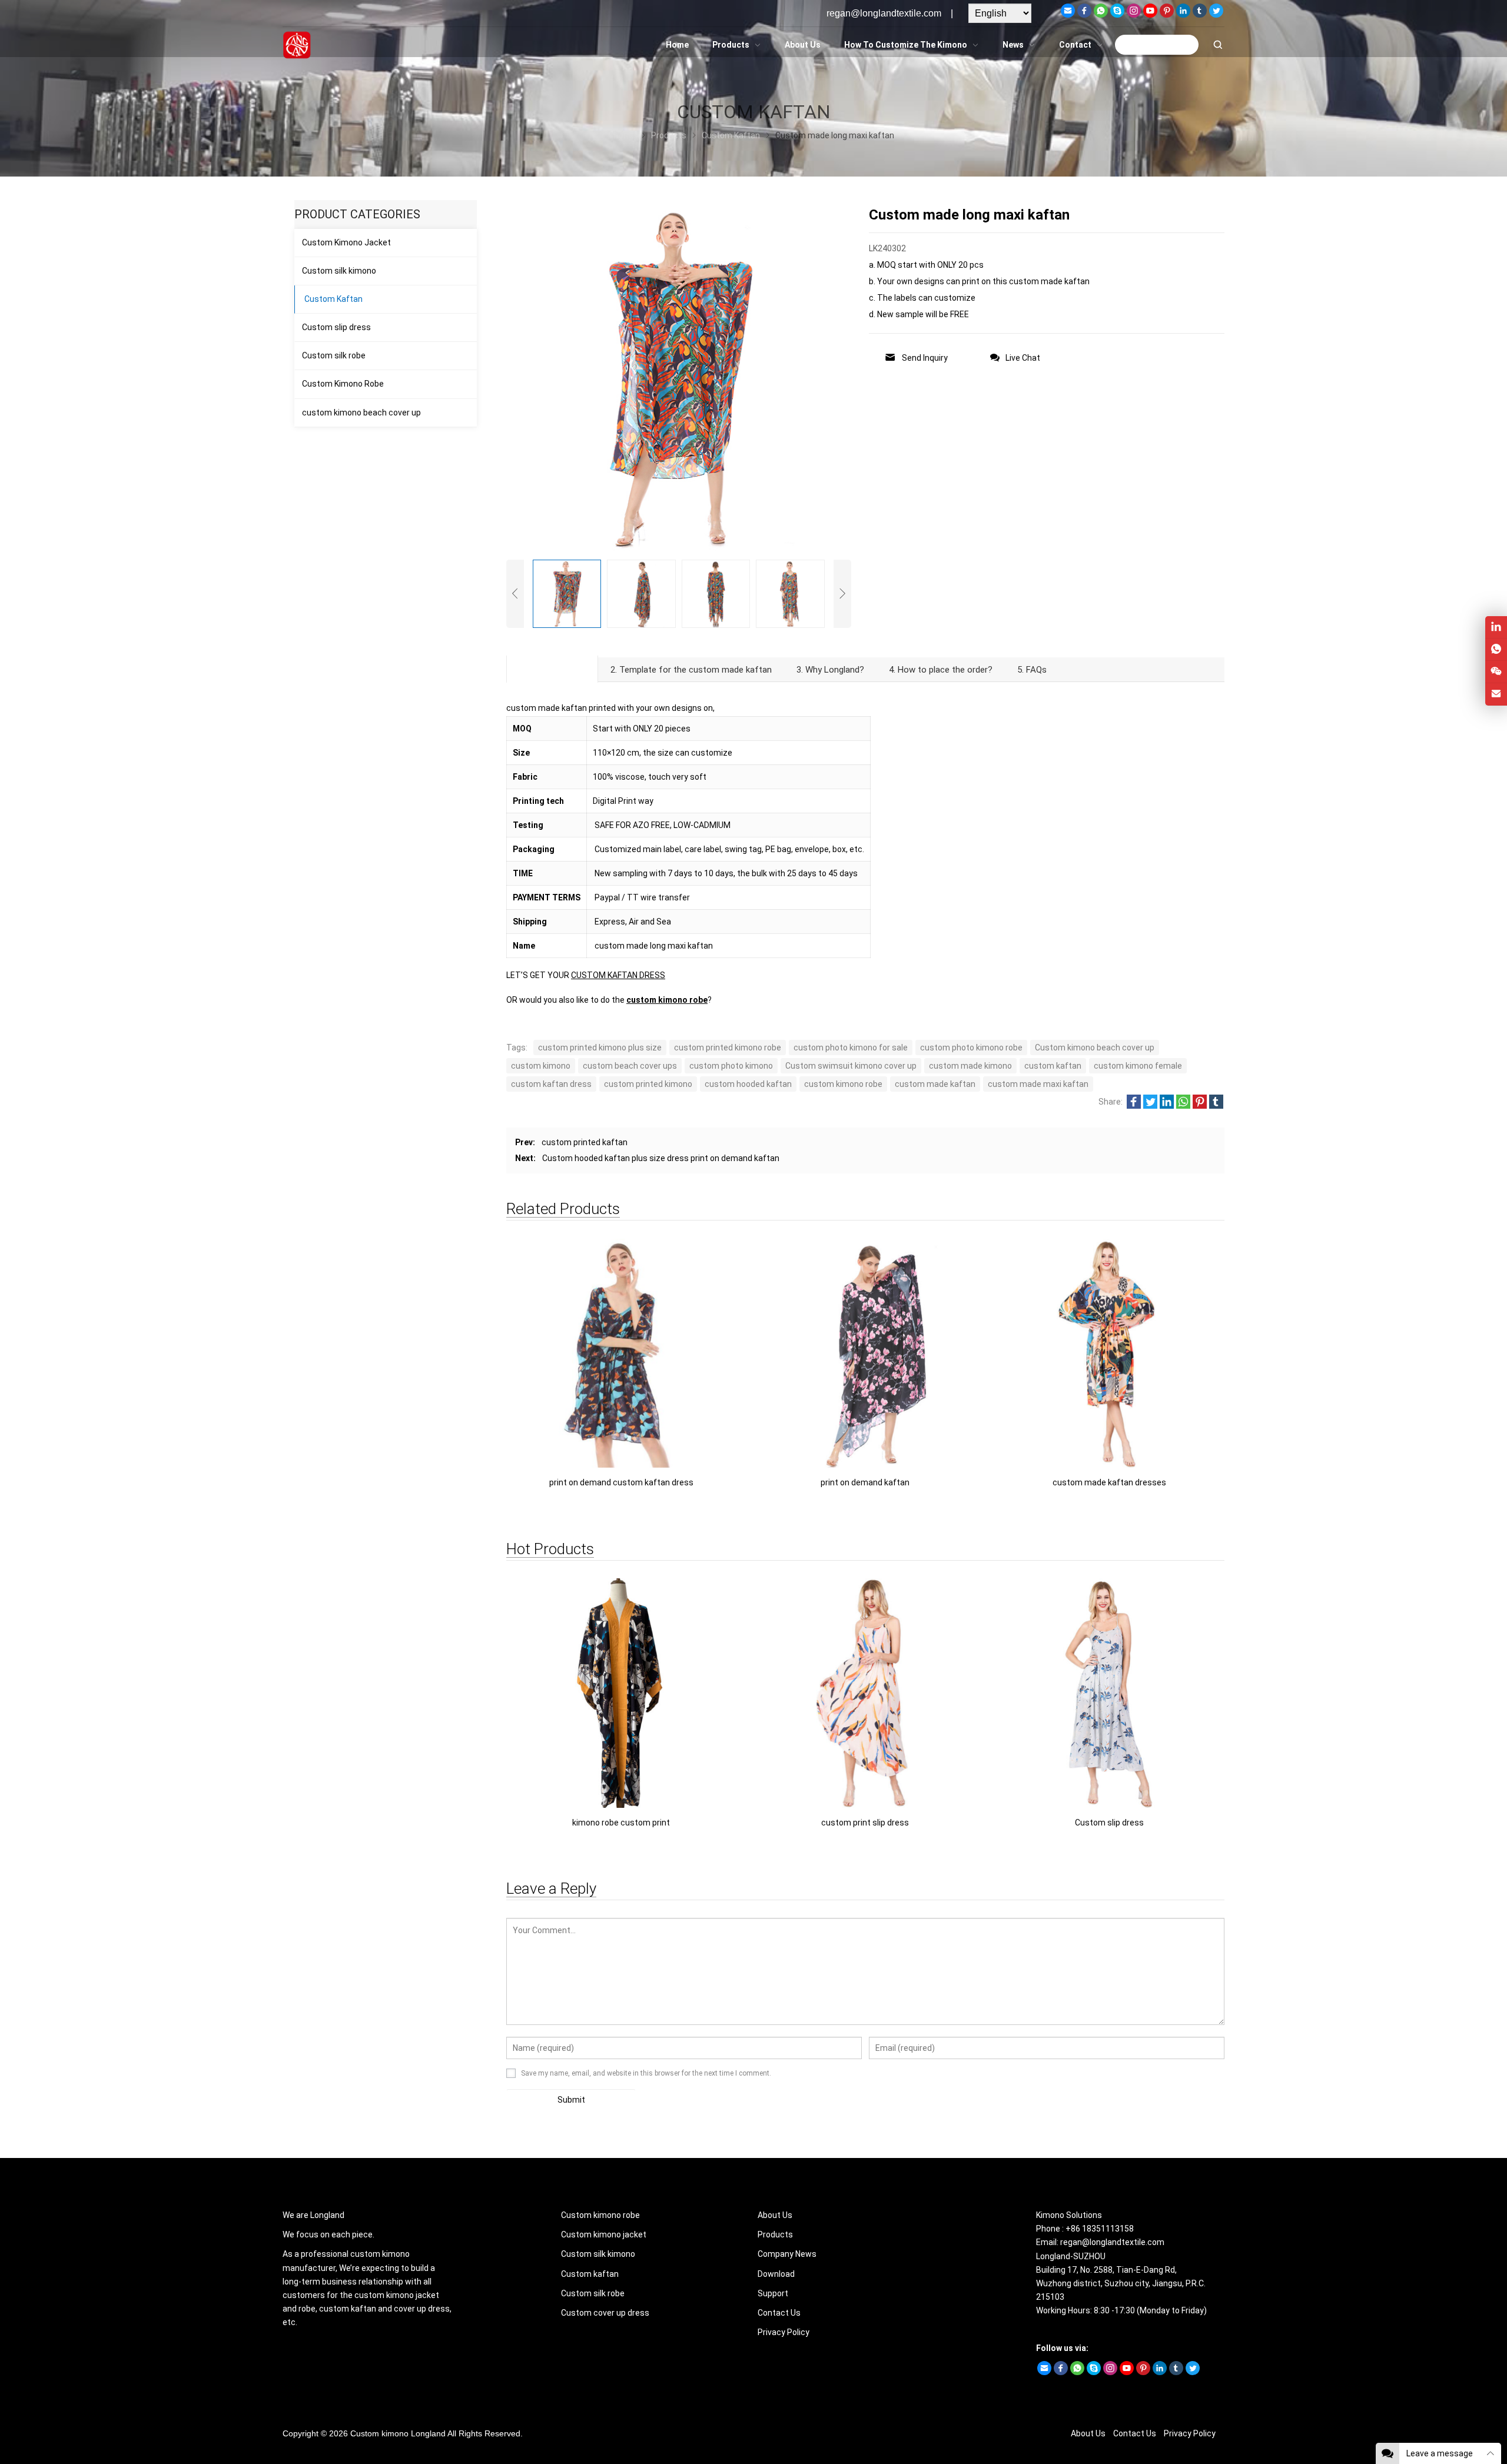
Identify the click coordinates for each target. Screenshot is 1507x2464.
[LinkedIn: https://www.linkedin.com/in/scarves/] (1496, 627)
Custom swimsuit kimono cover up (851, 1066)
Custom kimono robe (600, 2215)
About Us (775, 2215)
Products (775, 2234)
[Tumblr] (1200, 15)
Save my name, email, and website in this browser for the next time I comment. (646, 2073)
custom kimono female (1138, 1066)
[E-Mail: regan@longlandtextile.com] (1496, 694)
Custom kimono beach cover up (1095, 1048)
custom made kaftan (935, 1084)
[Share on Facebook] (1134, 1106)
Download (776, 2274)
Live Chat (1023, 358)
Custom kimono (379, 2433)
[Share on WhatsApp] (1183, 1106)
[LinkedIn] (1183, 15)
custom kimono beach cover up (361, 413)
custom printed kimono (648, 1084)
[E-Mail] (1068, 15)
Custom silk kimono (339, 271)
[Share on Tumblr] (1216, 1106)
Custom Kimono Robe (343, 384)
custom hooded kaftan (748, 1084)
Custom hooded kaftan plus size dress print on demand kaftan (661, 1158)
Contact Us (779, 2313)
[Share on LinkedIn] (1167, 1106)
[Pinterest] (1167, 15)
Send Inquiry (925, 358)
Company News (787, 2254)
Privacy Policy (784, 2332)
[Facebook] (1084, 15)
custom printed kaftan (585, 1142)
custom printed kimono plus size (600, 1048)
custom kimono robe (667, 1000)
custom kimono (541, 1066)
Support (773, 2293)
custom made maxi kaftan (1038, 1084)
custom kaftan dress (551, 1084)
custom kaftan (1053, 1066)
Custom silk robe (334, 355)
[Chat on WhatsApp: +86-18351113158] (1496, 649)
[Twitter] (1216, 15)
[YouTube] (1150, 15)
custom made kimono (970, 1066)
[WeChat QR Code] (1496, 672)
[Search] (1217, 45)
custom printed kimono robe (728, 1048)
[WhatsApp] (1101, 15)
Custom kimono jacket (604, 2234)
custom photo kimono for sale (851, 1048)
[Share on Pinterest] (1200, 1106)
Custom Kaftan (333, 299)
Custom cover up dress (605, 2313)
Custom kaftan (590, 2274)
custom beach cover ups (630, 1066)
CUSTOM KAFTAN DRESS (618, 975)
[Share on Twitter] (1150, 1106)
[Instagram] (1134, 15)
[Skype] (1117, 15)
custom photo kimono (731, 1066)
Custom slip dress (336, 327)
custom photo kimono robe (971, 1048)
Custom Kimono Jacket (346, 242)
